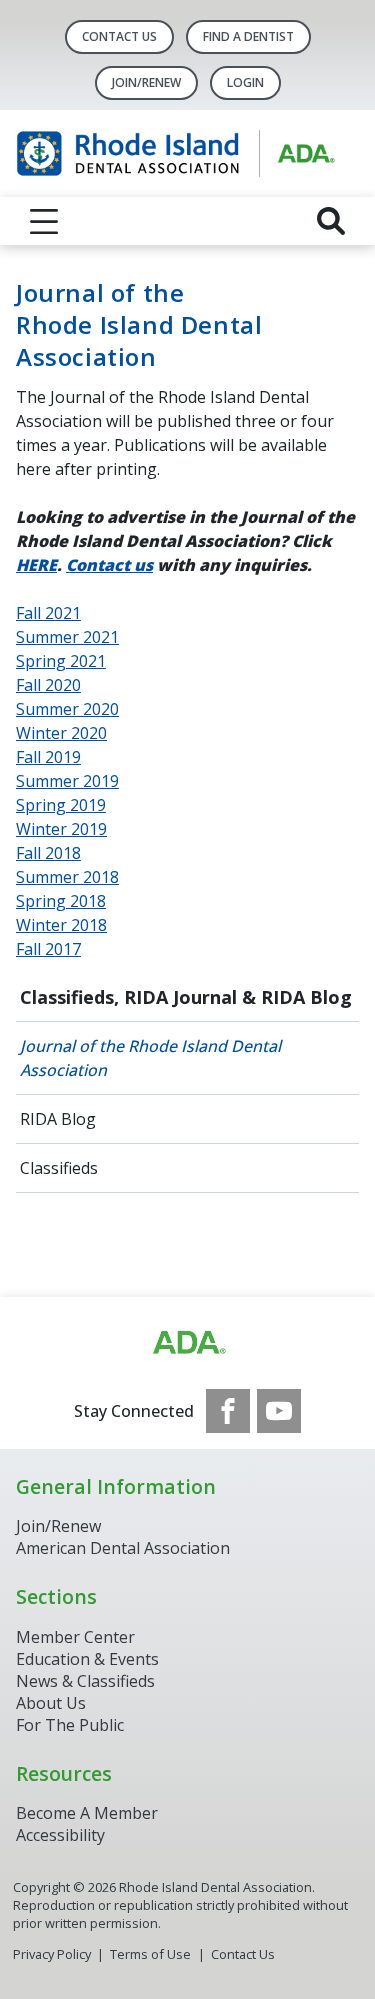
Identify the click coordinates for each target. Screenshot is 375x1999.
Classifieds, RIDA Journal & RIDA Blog (186, 997)
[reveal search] (331, 221)
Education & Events (87, 1659)
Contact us (109, 565)
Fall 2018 (48, 853)
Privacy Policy (52, 1954)
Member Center (75, 1637)
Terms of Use (150, 1954)
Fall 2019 (48, 757)
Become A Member (87, 1813)
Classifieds (59, 1168)
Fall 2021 (48, 613)
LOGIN (245, 82)
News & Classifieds (85, 1681)
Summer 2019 (67, 781)
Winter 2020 (61, 733)
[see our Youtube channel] (279, 1411)
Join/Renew (146, 82)
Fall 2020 (48, 685)
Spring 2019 (61, 805)
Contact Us (119, 36)
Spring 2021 (61, 661)
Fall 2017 (48, 949)
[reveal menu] (44, 221)
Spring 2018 (61, 901)
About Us (51, 1703)
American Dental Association (123, 1548)
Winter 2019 (61, 829)
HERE (36, 565)
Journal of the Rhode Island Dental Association (150, 1058)
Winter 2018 (61, 925)
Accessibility (60, 1835)
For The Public (70, 1725)
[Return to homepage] (187, 153)
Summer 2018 (67, 877)
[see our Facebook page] (228, 1411)
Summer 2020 (67, 709)
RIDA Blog (58, 1119)
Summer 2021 (67, 637)
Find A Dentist (248, 36)
